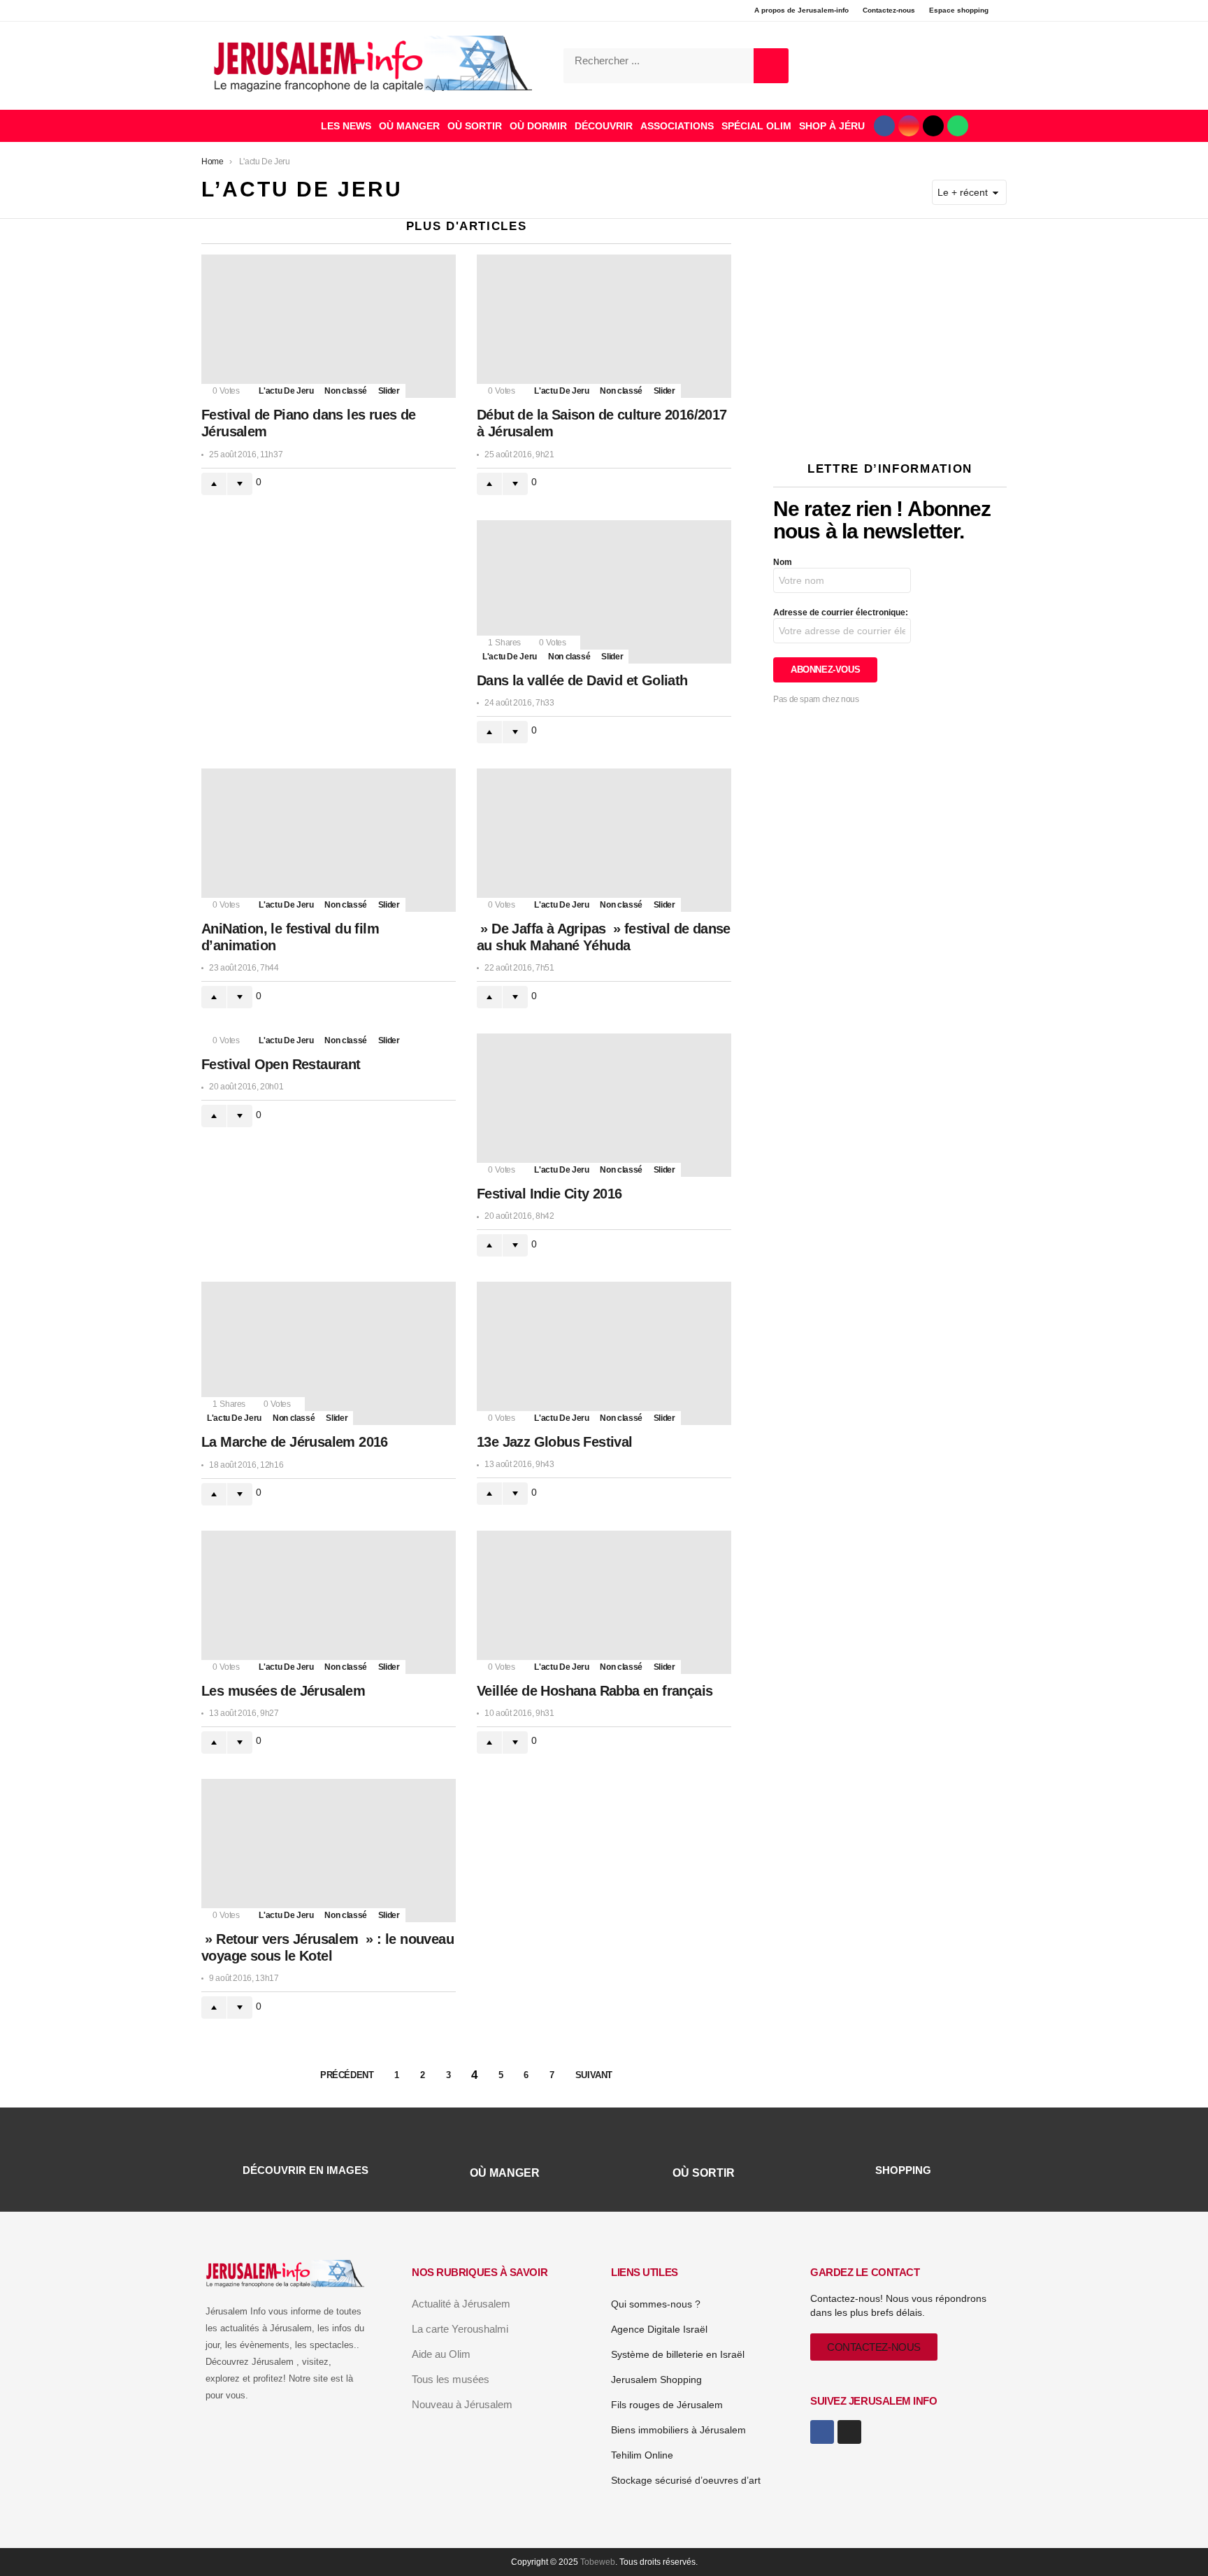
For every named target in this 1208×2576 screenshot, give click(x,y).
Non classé (345, 391)
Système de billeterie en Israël (678, 2354)
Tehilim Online (642, 2455)
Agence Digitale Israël (659, 2329)
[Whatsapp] (958, 126)
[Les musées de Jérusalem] (329, 1602)
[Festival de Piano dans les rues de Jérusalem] (329, 326)
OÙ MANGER (409, 126)
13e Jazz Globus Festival (555, 1442)
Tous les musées (451, 2379)
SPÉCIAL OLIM (756, 126)
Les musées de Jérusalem (283, 1691)
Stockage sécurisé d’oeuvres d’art (686, 2480)
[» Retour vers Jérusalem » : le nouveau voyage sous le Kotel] (329, 1851)
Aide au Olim (441, 2354)
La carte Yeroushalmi (460, 2329)
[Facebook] (884, 126)
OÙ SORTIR (475, 126)
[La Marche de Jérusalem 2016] (329, 1353)
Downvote (240, 484)
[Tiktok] (933, 126)
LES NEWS (346, 126)
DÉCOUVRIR (604, 126)
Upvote (214, 484)
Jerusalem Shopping (656, 2380)
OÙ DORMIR (538, 126)
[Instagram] (909, 126)
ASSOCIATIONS (677, 126)
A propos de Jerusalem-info (801, 10)
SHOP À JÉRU (832, 126)
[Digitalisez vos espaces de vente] (890, 423)
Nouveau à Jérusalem (462, 2404)
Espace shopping (959, 10)
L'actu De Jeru (286, 391)
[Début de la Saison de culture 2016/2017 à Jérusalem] (604, 326)
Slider (389, 391)
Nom (783, 562)
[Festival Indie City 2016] (604, 1105)
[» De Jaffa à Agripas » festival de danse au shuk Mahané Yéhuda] (604, 840)
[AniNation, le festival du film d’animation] (329, 840)
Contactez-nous (889, 10)
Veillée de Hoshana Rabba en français (595, 1691)
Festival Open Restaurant (281, 1064)
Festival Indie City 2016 (549, 1194)
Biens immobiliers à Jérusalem (678, 2430)
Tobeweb (598, 2562)
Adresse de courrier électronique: (841, 613)
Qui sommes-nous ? (656, 2304)
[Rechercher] (771, 66)
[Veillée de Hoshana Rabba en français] (604, 1602)
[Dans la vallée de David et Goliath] (604, 592)
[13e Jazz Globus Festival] (604, 1353)
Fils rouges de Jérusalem (667, 2405)
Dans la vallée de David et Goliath (582, 680)
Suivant (594, 2075)
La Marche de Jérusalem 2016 (295, 1442)
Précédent (347, 2075)
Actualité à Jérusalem (461, 2304)
